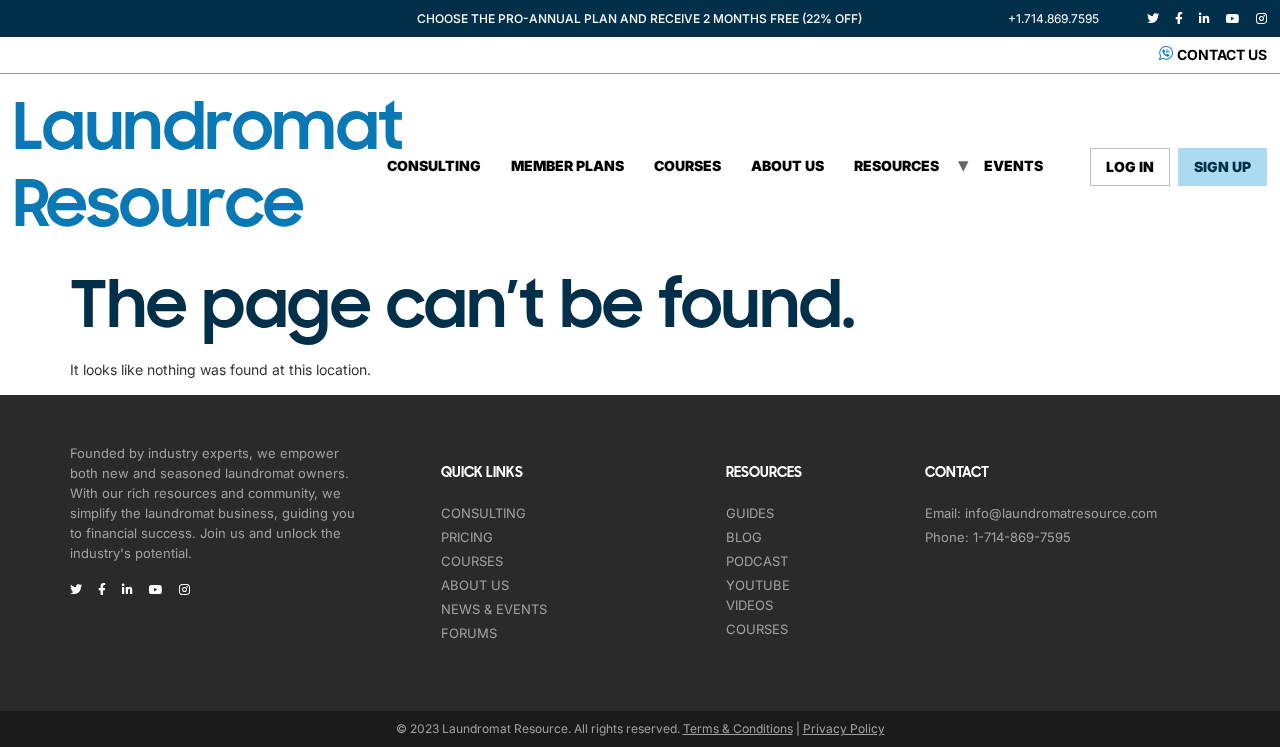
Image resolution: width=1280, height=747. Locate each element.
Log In (1130, 166)
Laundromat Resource (208, 166)
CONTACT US (1222, 54)
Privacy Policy (844, 728)
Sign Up (1222, 166)
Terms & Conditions (738, 728)
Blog (744, 537)
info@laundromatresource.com (1061, 513)
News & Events (494, 609)
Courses (687, 165)
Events (1013, 165)
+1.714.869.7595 (1053, 18)
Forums (469, 633)
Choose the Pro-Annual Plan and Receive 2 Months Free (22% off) (639, 18)
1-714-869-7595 (1022, 537)
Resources (896, 165)
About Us (787, 165)
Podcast (757, 561)
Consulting (434, 165)
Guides (750, 513)
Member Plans (567, 165)
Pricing (467, 537)
